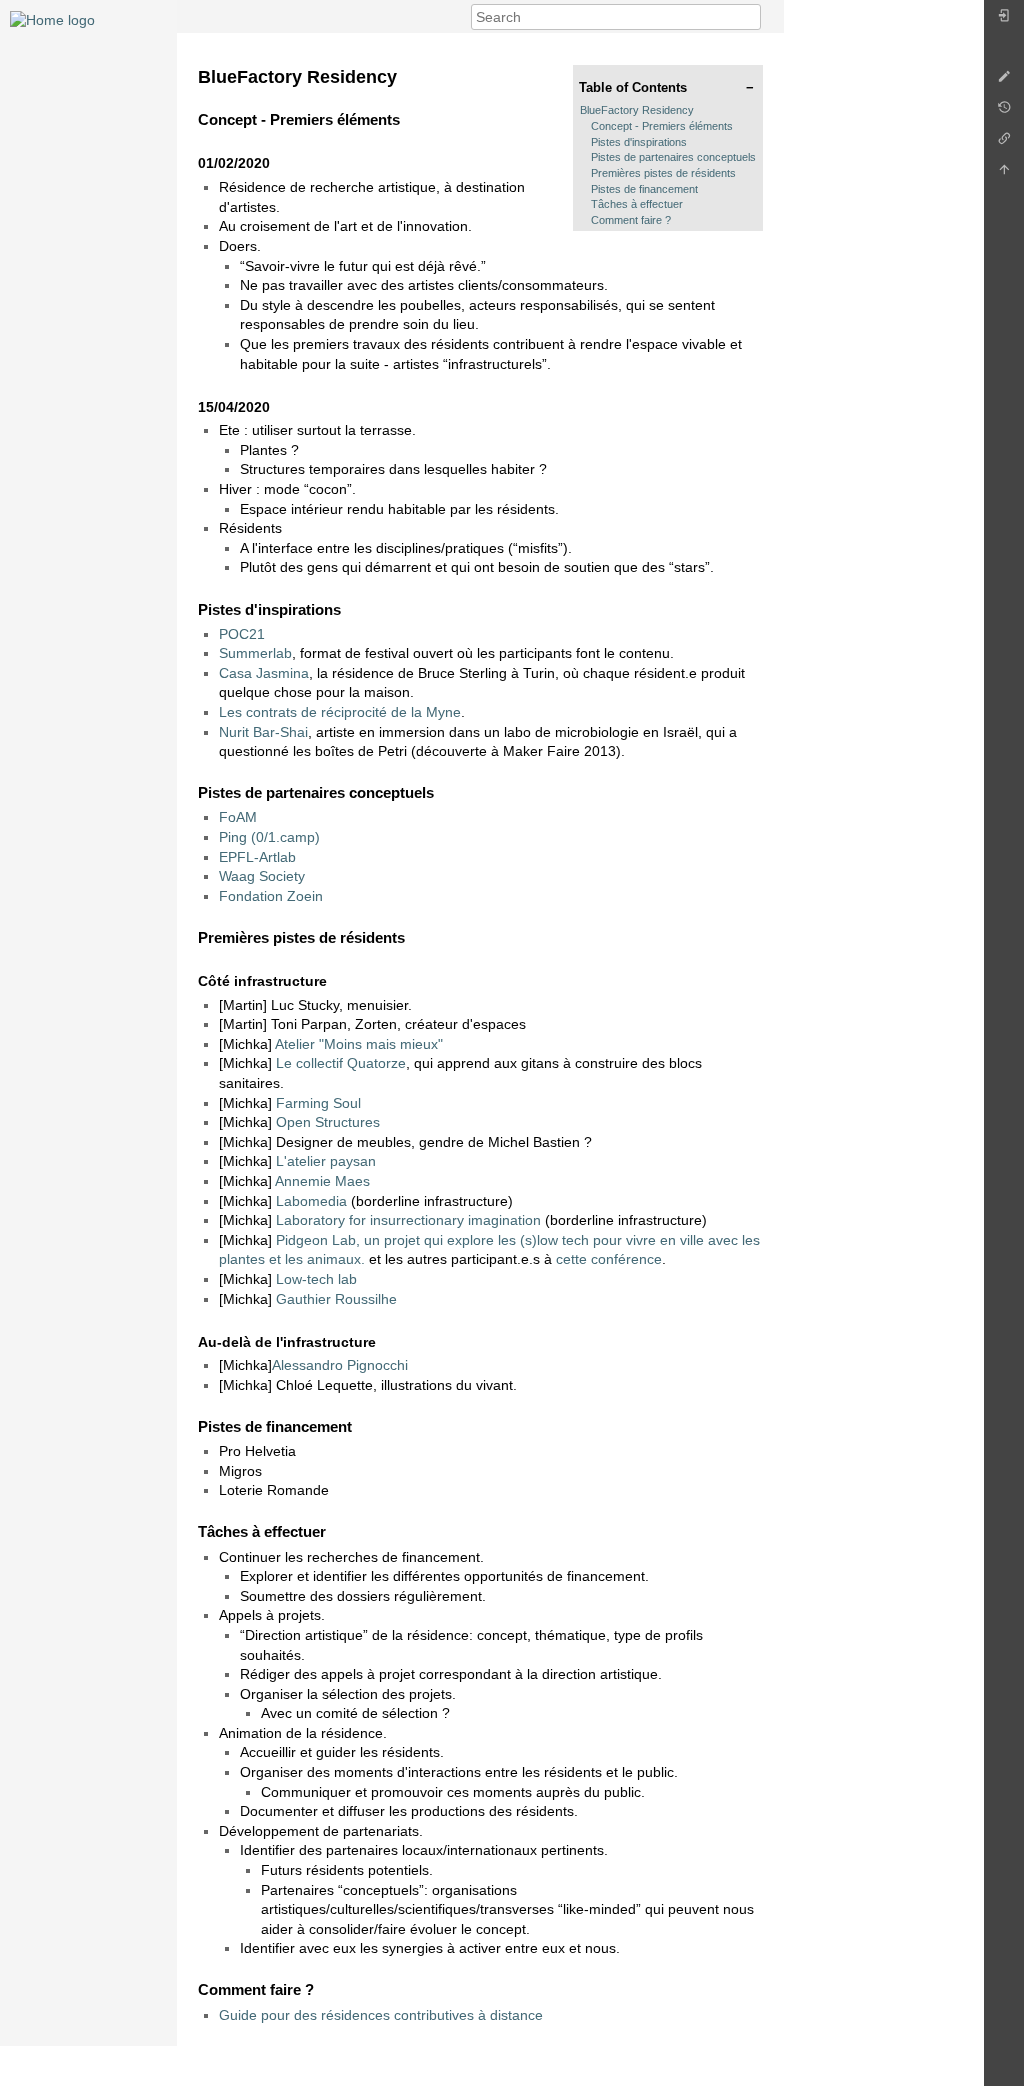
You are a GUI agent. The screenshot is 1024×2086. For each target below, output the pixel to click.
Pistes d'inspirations (639, 142)
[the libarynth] (52, 19)
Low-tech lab (316, 1279)
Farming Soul (318, 1103)
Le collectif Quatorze (341, 1063)
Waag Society (262, 876)
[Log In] (1004, 20)
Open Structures (328, 1122)
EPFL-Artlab (257, 857)
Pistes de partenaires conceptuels (673, 157)
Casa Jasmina (264, 673)
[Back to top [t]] (1004, 174)
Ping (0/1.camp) (269, 837)
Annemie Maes (322, 1181)
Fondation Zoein (271, 896)
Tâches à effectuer (637, 204)
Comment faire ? (631, 220)
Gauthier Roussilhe (336, 1299)
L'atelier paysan (326, 1161)
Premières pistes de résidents (663, 173)
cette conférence (609, 1259)
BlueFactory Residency (637, 110)
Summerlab (255, 653)
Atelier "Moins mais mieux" (359, 1044)
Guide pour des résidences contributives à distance (381, 2015)
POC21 (242, 634)
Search (750, 17)
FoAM (238, 817)
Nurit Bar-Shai (263, 732)
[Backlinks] (1004, 143)
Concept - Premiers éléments (662, 126)
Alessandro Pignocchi (340, 1365)
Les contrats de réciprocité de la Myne (340, 712)
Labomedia (311, 1201)
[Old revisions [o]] (1004, 112)
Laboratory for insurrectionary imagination (408, 1220)
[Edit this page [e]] (1004, 81)
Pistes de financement (644, 189)
